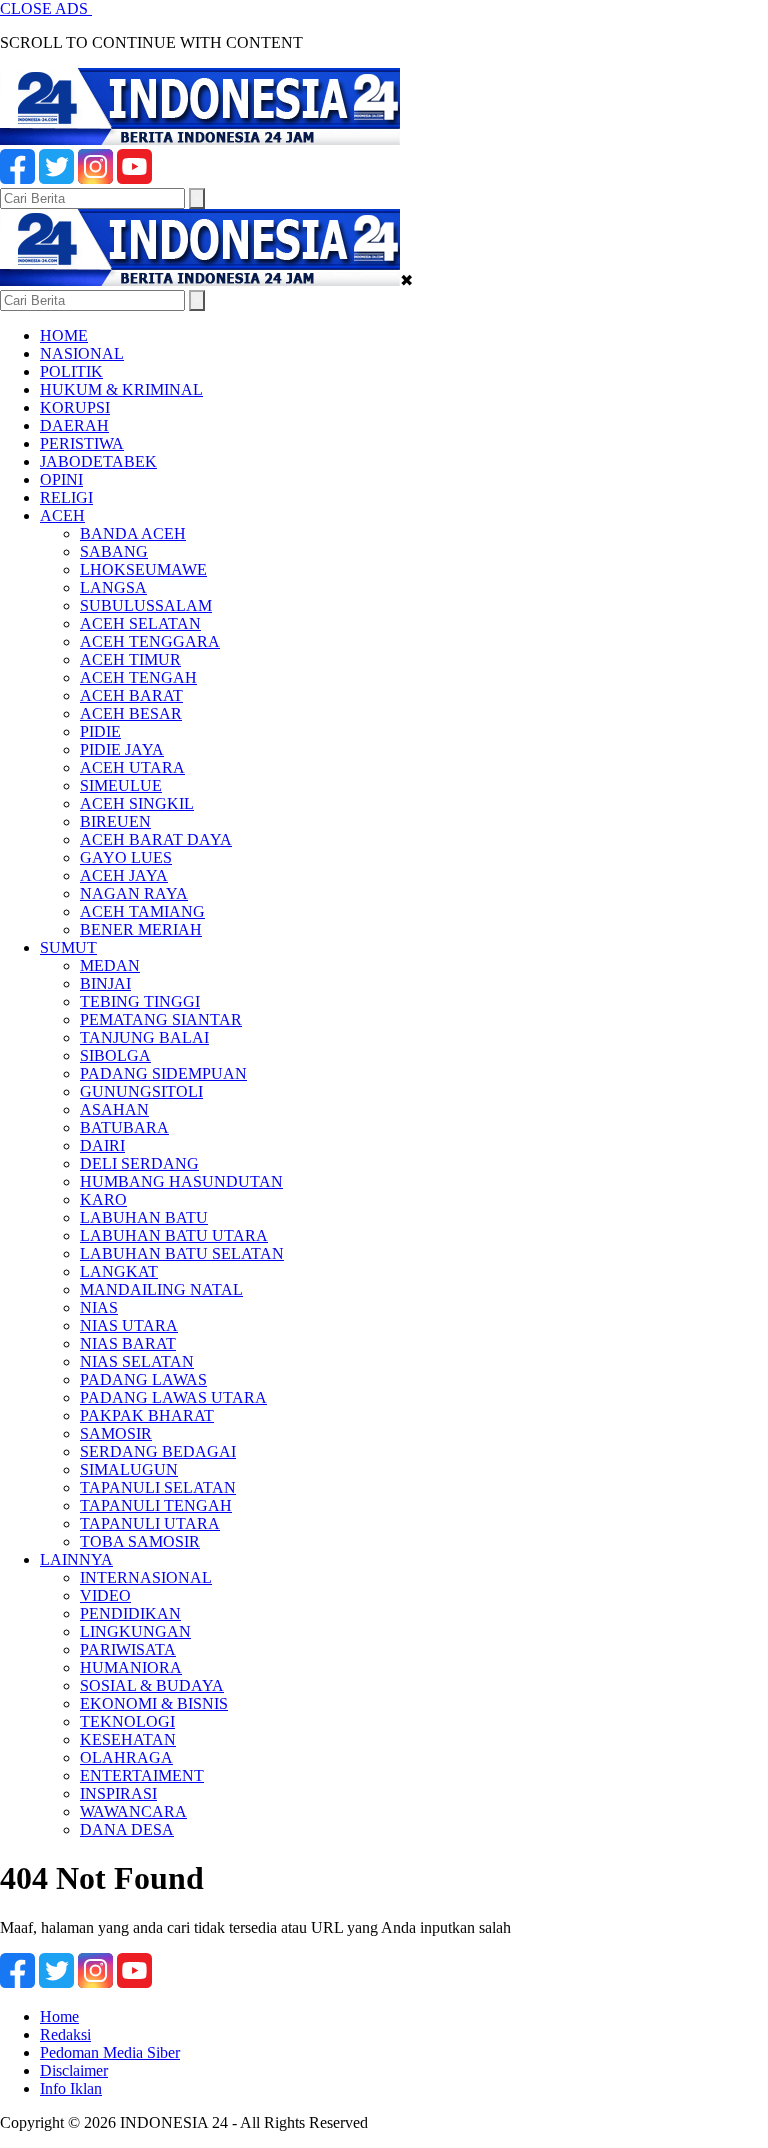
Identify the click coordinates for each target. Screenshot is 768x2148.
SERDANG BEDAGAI (158, 1451)
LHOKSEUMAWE (143, 569)
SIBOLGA (115, 1055)
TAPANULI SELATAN (158, 1487)
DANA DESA (127, 1829)
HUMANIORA (131, 1667)
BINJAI (105, 983)
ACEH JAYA (124, 875)
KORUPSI (75, 407)
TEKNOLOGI (127, 1721)
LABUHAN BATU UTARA (174, 1235)
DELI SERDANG (139, 1163)
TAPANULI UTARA (150, 1523)
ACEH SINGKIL (137, 803)
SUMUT (68, 947)
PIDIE (100, 731)
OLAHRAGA (126, 1757)
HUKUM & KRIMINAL (121, 389)
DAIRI (102, 1145)
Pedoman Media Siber (110, 2052)
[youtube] (134, 178)
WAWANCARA (133, 1811)
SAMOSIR (116, 1433)
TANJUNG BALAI (144, 1037)
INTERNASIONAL (146, 1577)
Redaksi (65, 2034)
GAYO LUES (126, 857)
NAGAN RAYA (134, 893)
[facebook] (17, 178)
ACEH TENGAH (138, 677)
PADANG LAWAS (143, 1379)
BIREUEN (115, 821)
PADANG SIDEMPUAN (163, 1073)
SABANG (114, 551)
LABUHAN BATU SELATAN (182, 1253)
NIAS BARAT (128, 1343)
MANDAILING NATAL (161, 1289)
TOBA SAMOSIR (140, 1541)
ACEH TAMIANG (142, 911)
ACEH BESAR (131, 713)
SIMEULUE (121, 785)
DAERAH (74, 425)
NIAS (99, 1307)
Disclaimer (74, 2070)
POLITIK (71, 371)
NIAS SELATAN (137, 1361)
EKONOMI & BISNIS (154, 1703)
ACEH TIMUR (130, 659)
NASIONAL (82, 353)
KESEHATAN (128, 1739)
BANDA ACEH (133, 533)
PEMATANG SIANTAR (161, 1019)
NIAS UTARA (129, 1325)
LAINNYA (76, 1559)
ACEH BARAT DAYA (156, 839)
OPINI (61, 479)
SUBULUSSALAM (146, 605)
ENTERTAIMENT (142, 1775)
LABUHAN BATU (144, 1217)
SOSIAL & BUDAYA (152, 1685)
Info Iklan (71, 2088)
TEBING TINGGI (140, 1001)
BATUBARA (124, 1127)
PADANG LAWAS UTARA (173, 1397)
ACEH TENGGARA (150, 641)
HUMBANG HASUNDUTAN (181, 1181)
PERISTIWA (82, 443)
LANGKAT (119, 1271)
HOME (64, 335)
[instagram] (95, 178)
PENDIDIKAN (130, 1613)
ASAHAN (114, 1109)
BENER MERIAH (141, 929)
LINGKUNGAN (135, 1631)
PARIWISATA (128, 1649)
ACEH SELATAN (140, 623)
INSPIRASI (118, 1793)
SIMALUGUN (129, 1469)
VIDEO (105, 1595)
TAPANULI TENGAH (156, 1505)
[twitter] (56, 178)
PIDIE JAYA (122, 749)
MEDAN (110, 965)
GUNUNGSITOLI (141, 1091)
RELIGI (66, 497)
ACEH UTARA (132, 767)
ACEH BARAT (131, 695)
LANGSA (113, 587)
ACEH (62, 515)
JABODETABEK (98, 461)
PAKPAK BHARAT (147, 1415)
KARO (103, 1199)
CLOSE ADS (46, 8)
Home (59, 2016)
